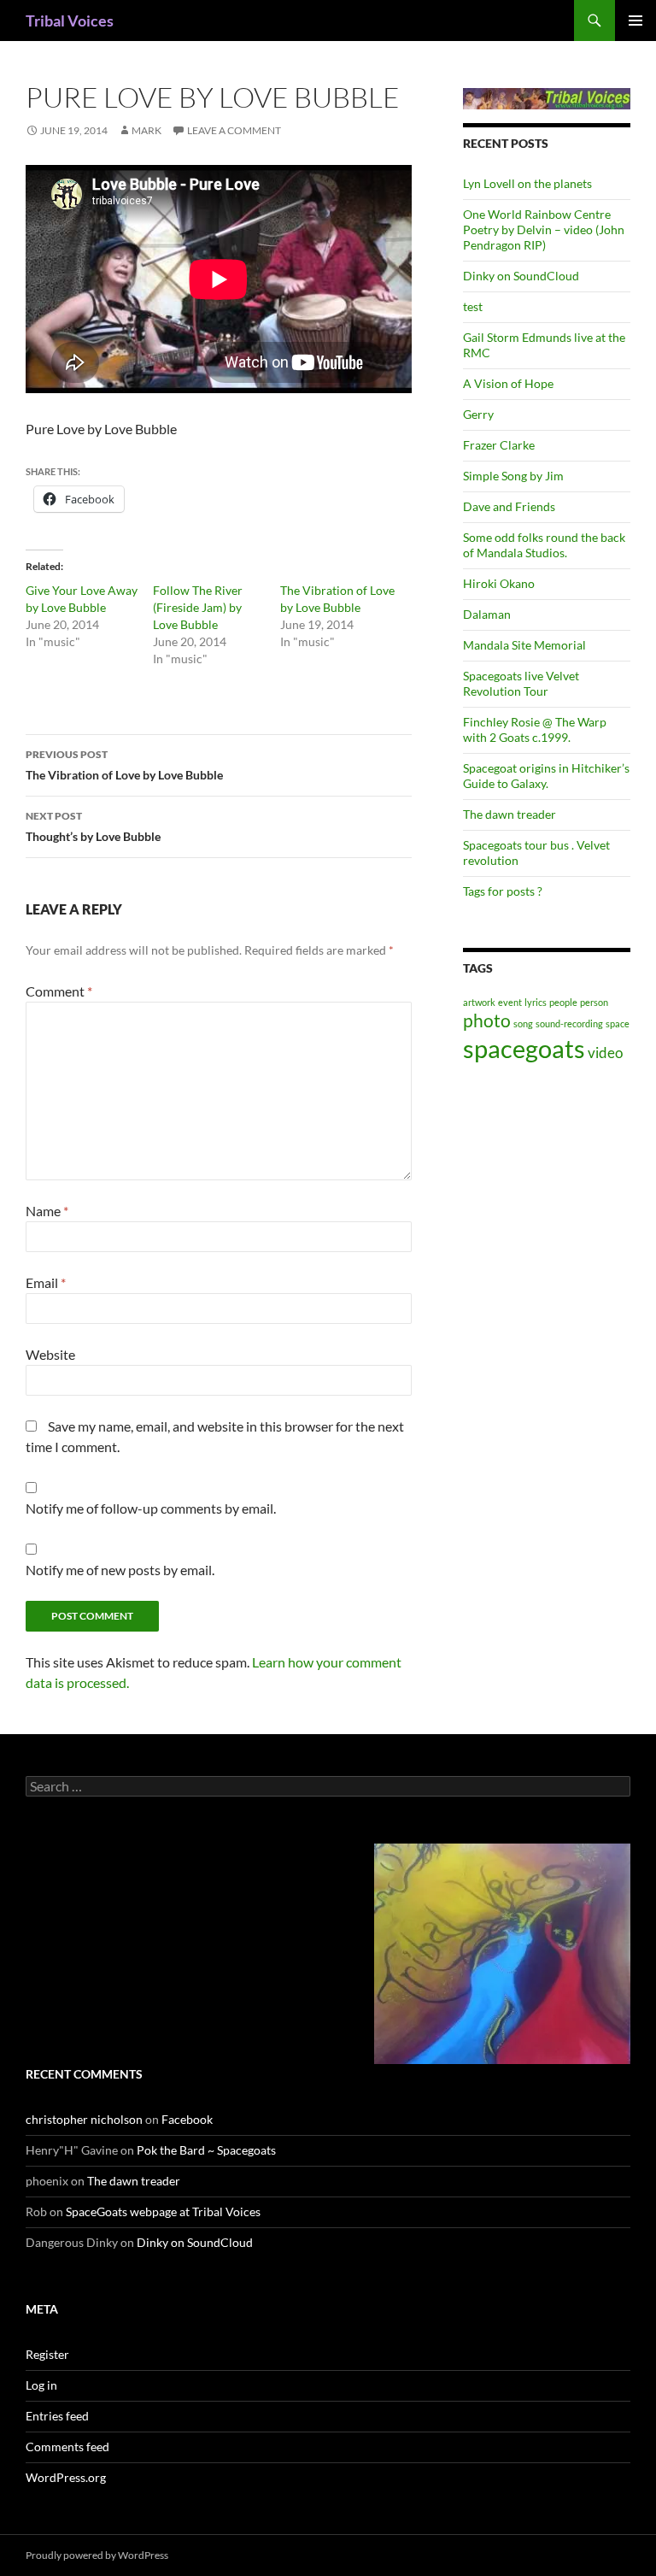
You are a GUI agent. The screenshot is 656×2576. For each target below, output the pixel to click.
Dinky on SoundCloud (521, 276)
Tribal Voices (70, 21)
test (473, 306)
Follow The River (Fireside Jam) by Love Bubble (198, 607)
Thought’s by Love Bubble (93, 826)
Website (50, 1354)
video (605, 1053)
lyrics (536, 1002)
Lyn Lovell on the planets (527, 183)
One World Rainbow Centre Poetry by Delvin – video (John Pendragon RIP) (544, 229)
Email (46, 1282)
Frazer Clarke (499, 445)
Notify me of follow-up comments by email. (151, 1508)
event (510, 1002)
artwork (479, 1002)
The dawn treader (510, 814)
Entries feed (57, 2416)
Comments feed (67, 2447)
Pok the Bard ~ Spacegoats (206, 2150)
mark (146, 130)
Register (47, 2354)
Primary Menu (635, 21)
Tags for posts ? (503, 891)
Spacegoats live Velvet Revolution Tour (521, 683)
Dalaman (487, 614)
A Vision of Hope (508, 383)
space (618, 1023)
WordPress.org (66, 2477)
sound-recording (569, 1023)
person (594, 1002)
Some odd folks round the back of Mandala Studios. (544, 545)
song (523, 1023)
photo (487, 1020)
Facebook (187, 2119)
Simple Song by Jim (513, 476)
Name (47, 1211)
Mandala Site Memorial (524, 645)
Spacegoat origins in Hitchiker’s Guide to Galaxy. (546, 776)
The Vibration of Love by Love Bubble (124, 765)
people (563, 1002)
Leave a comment (234, 130)
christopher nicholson (84, 2119)
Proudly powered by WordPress (97, 2555)
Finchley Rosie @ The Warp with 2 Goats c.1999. (535, 729)
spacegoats (524, 1048)
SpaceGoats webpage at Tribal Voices (163, 2211)
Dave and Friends (509, 506)
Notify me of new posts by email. (120, 1570)
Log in (41, 2385)
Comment (59, 991)
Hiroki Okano (499, 583)
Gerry (478, 414)
